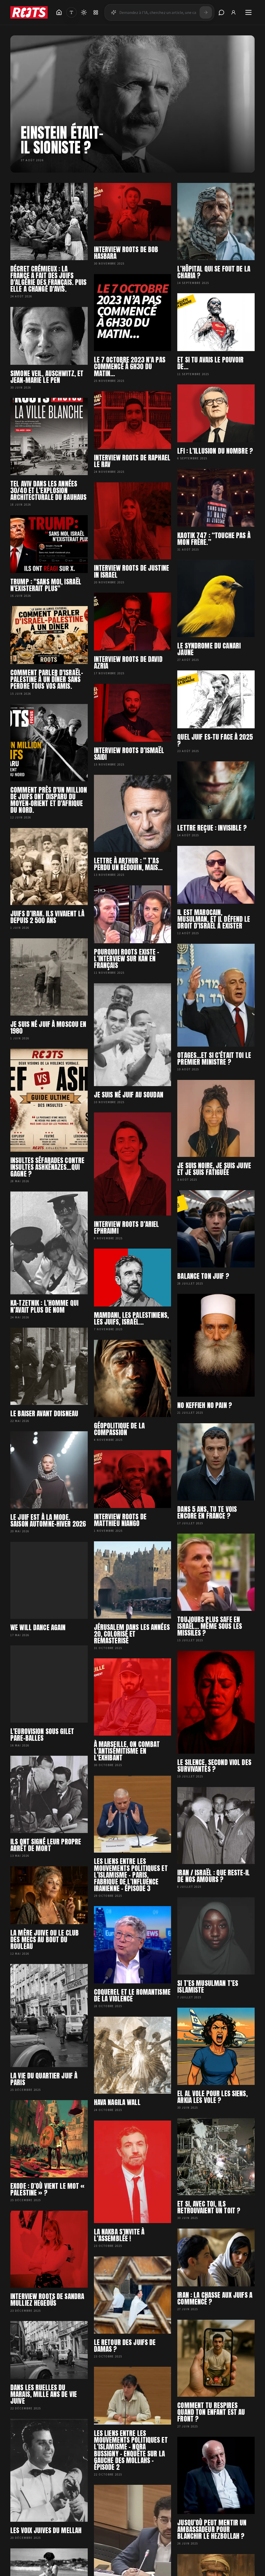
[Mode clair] (84, 12)
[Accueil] (59, 12)
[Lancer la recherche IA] (206, 12)
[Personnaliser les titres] (71, 12)
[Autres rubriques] (96, 12)
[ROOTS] (29, 12)
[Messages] (222, 12)
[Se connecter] (233, 12)
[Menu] (248, 12)
